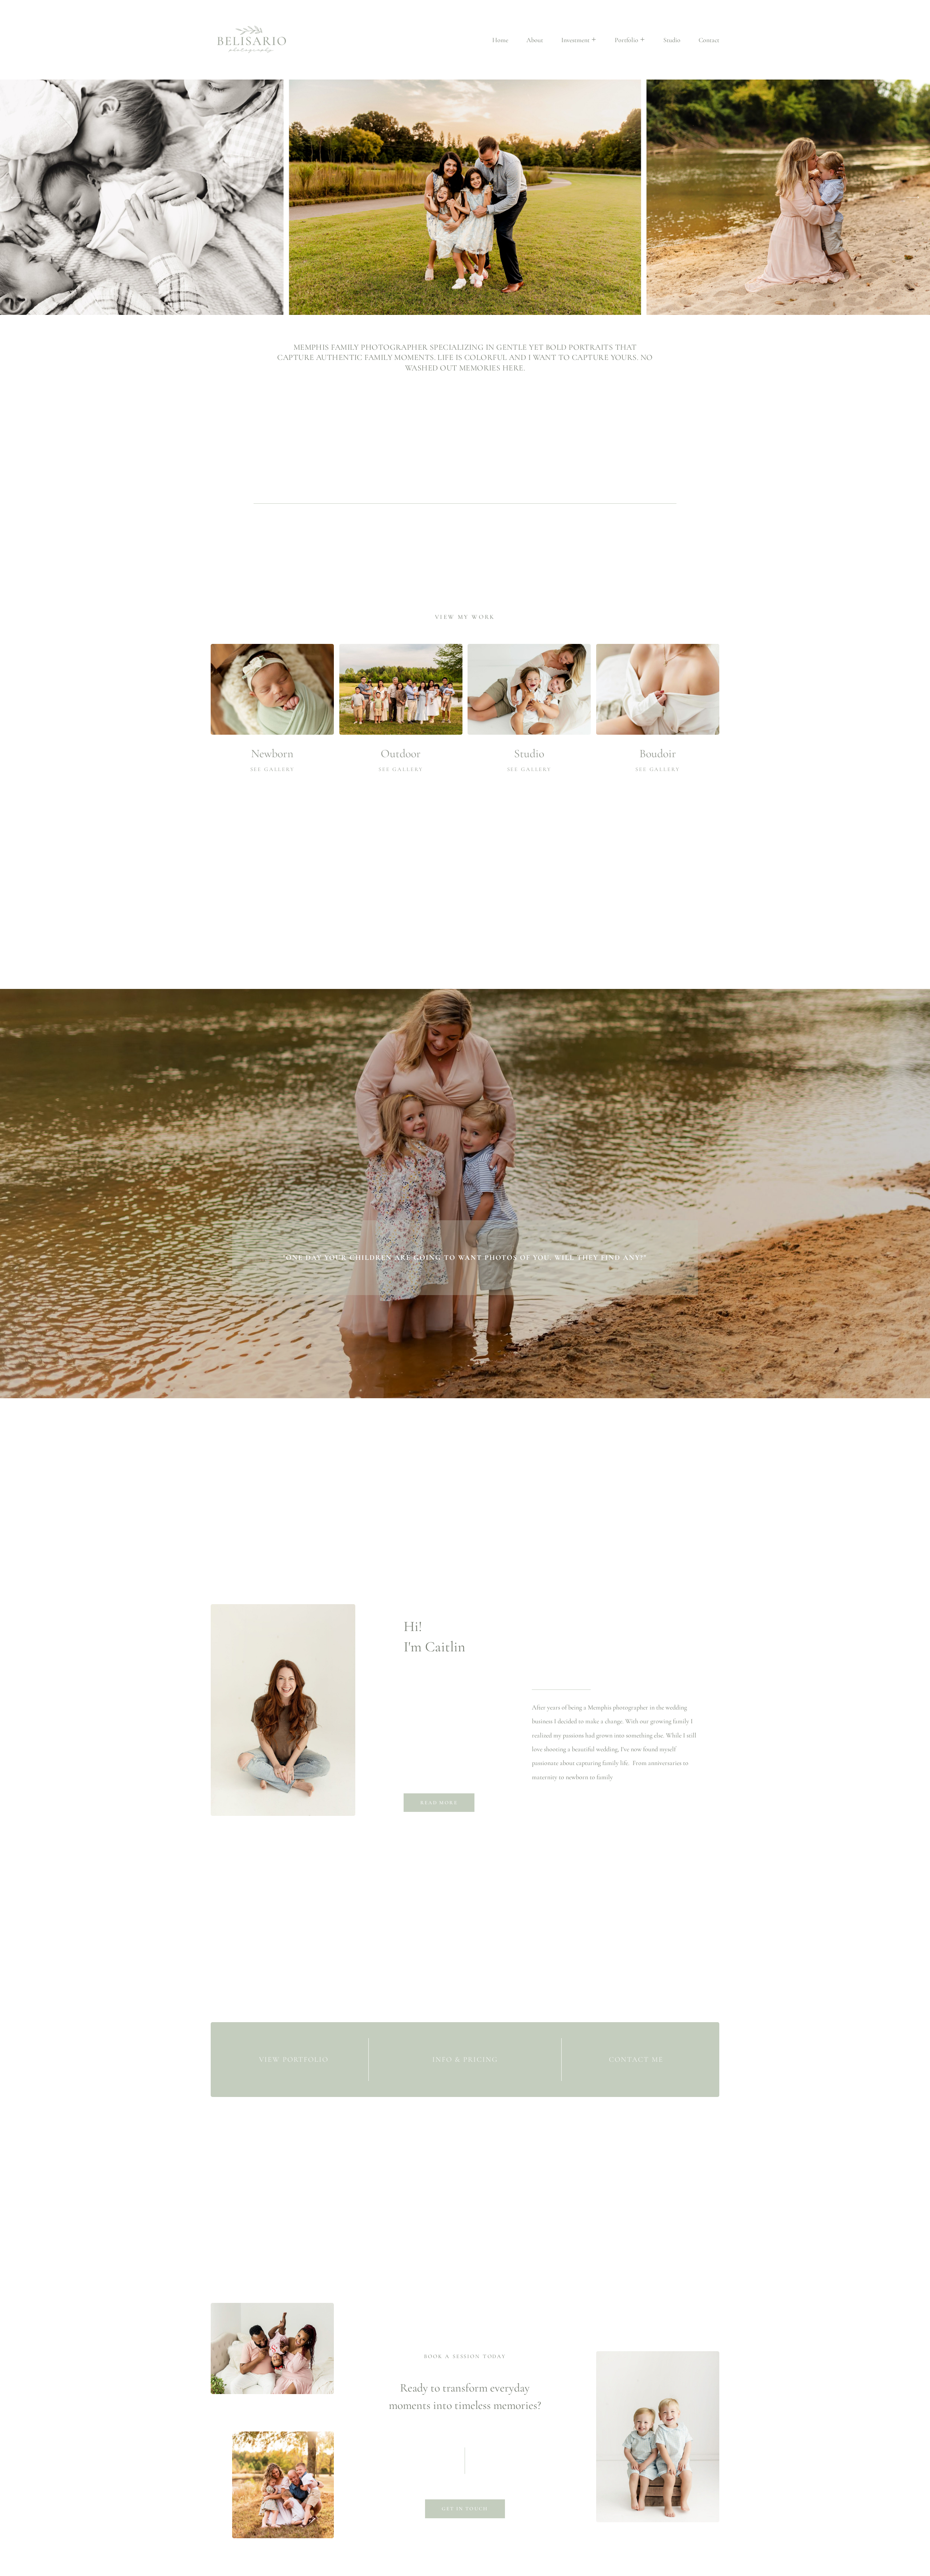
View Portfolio (294, 2060)
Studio (529, 753)
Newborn (272, 753)
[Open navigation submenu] (594, 40)
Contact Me (636, 2060)
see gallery (272, 769)
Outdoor (401, 753)
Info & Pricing (465, 2060)
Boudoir (658, 753)
